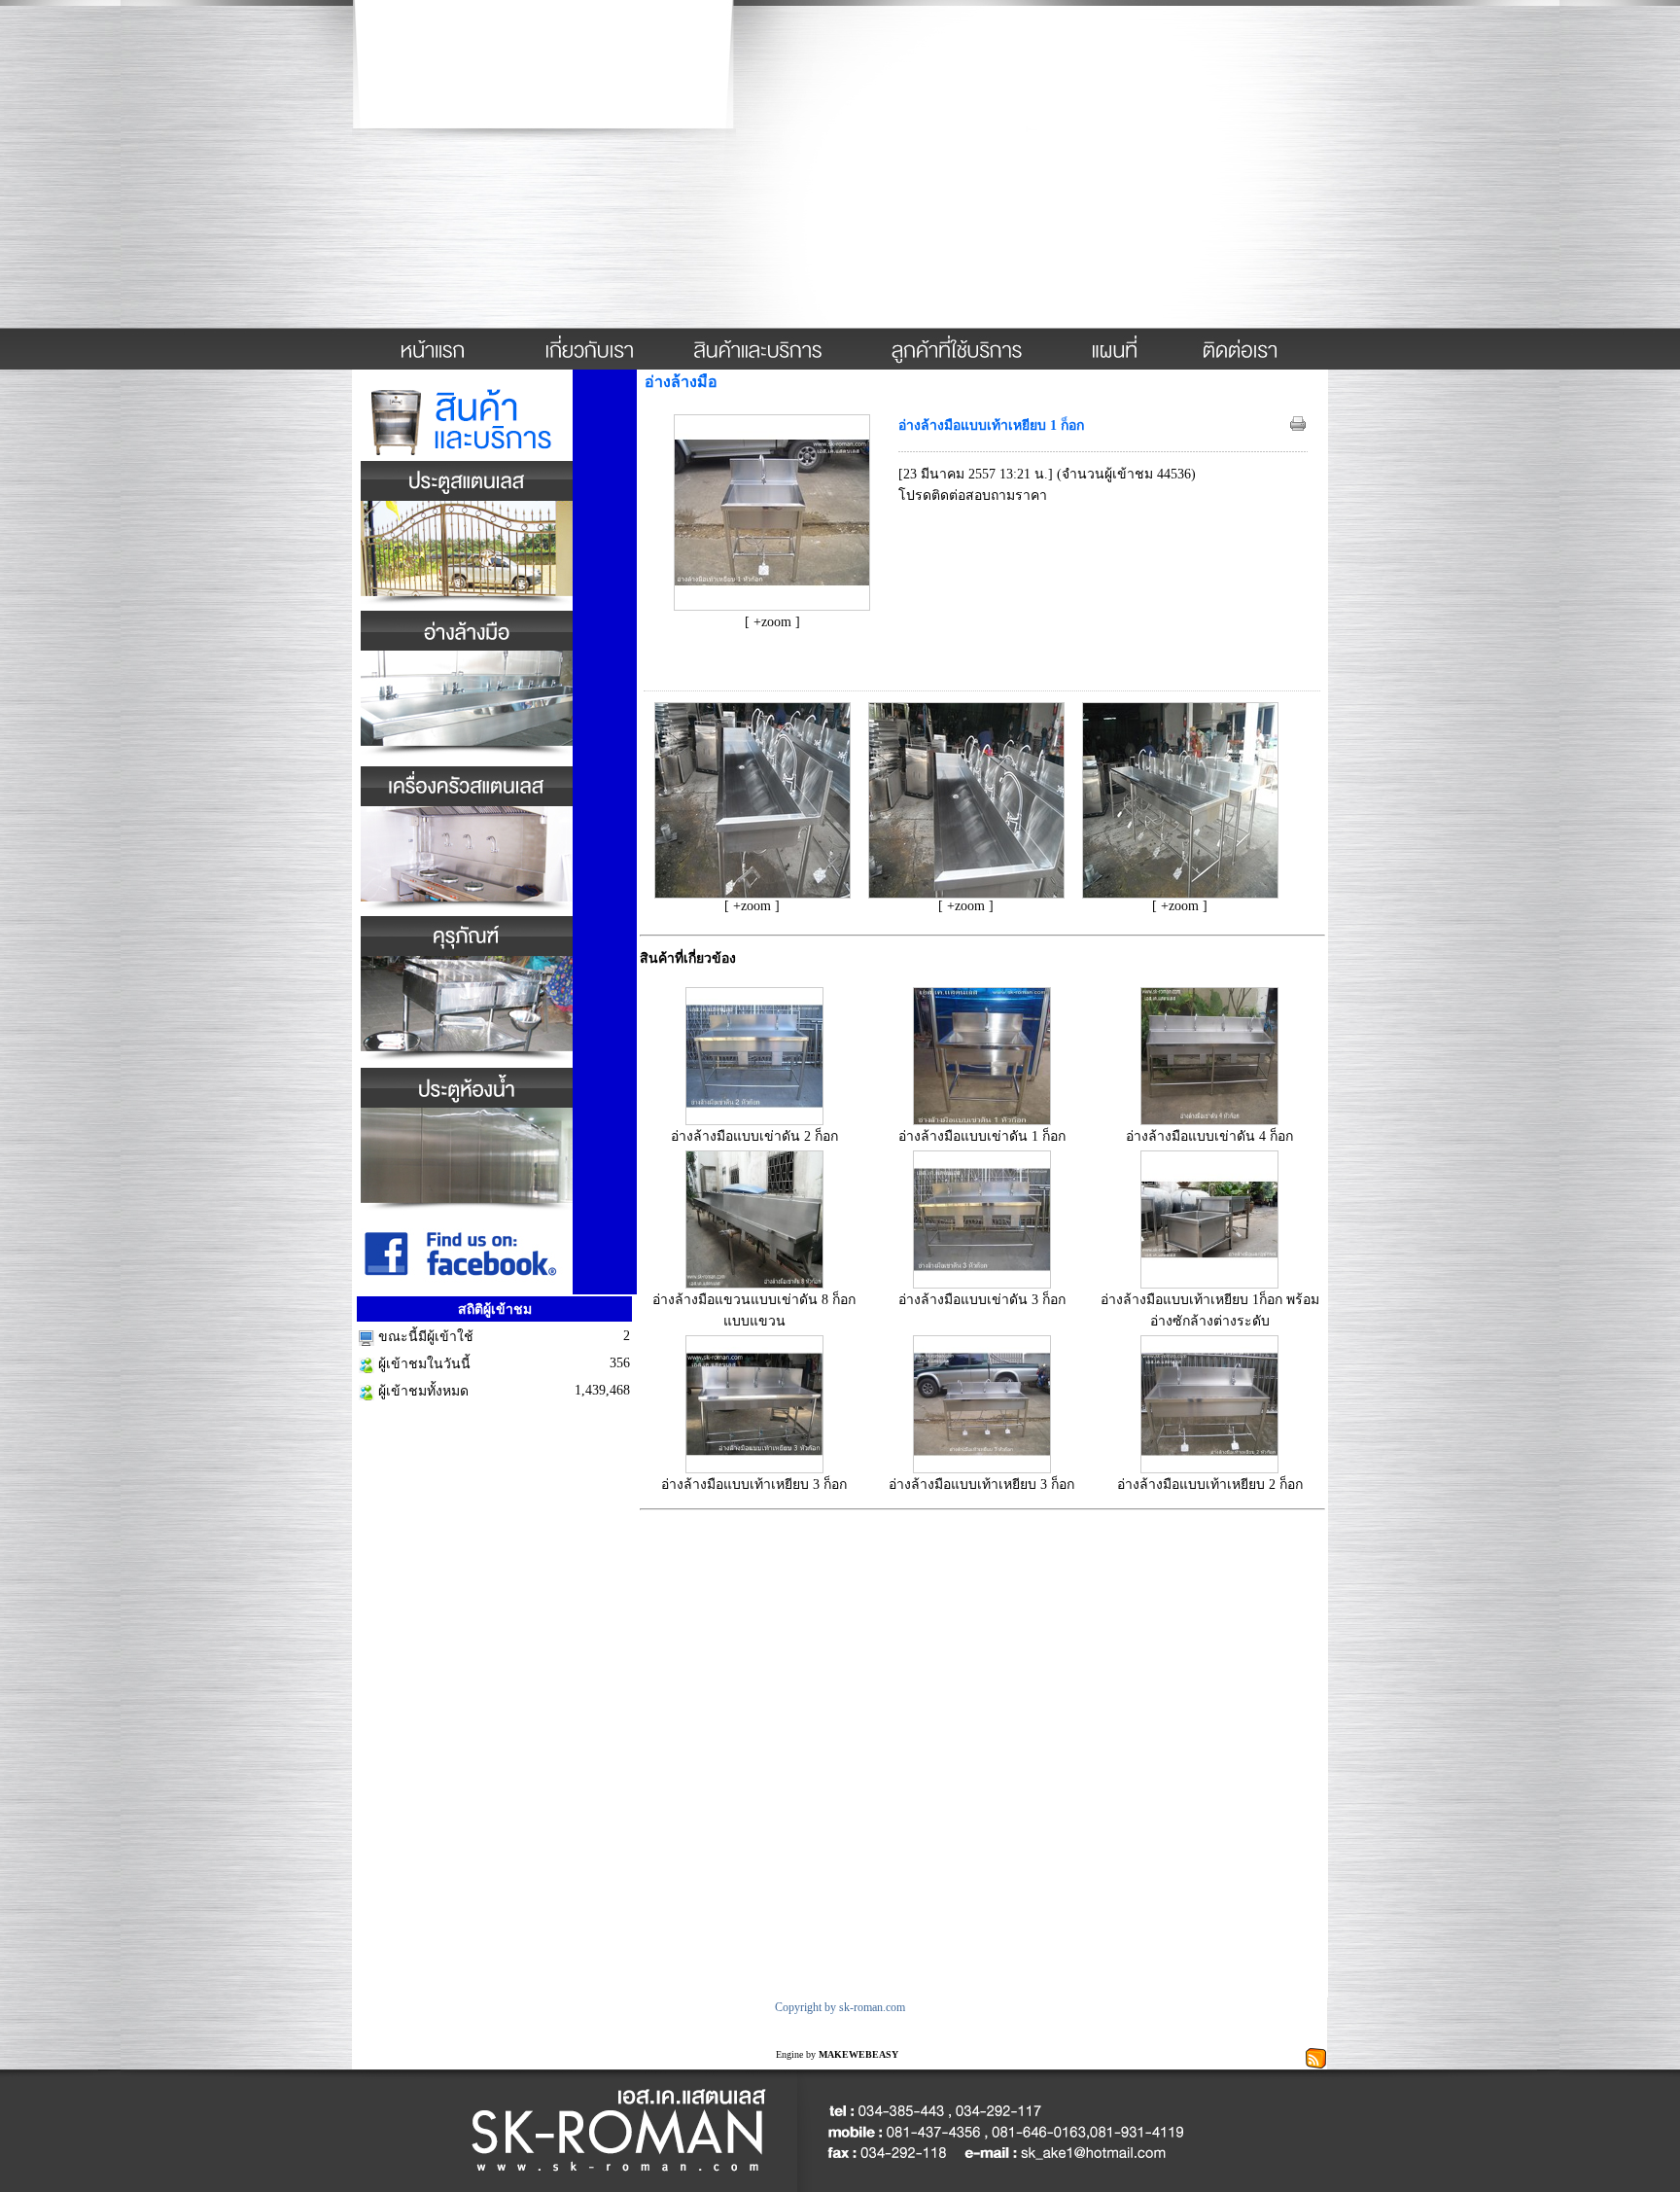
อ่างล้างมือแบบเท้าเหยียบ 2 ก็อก (1210, 1485)
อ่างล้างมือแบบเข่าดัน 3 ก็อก (982, 1300)
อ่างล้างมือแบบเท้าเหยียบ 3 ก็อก (754, 1485)
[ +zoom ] (772, 622)
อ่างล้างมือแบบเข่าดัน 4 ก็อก (1209, 1136)
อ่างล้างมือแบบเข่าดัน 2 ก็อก (754, 1136)
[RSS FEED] (1316, 2056)
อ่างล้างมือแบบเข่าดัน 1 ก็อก (982, 1136)
